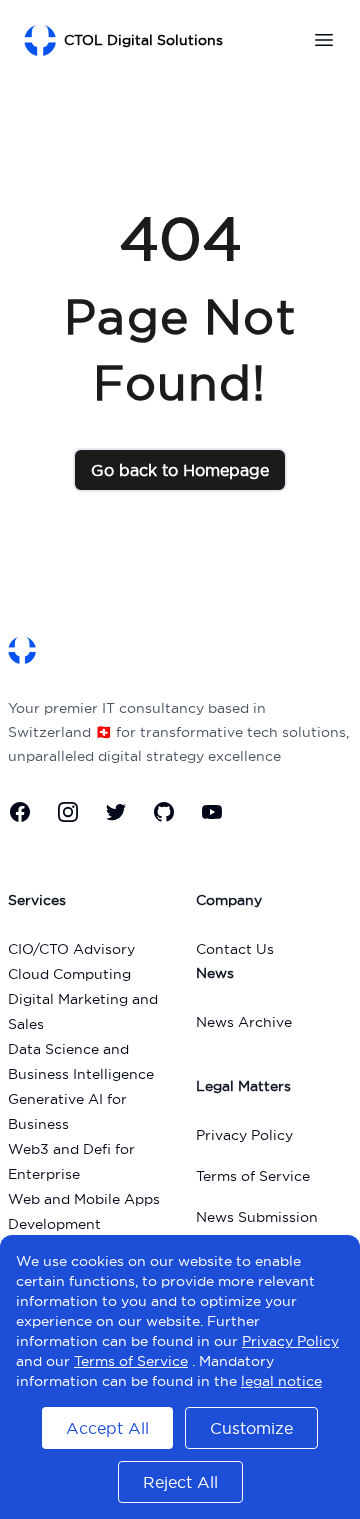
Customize (251, 1428)
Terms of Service (253, 1176)
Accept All (107, 1428)
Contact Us (235, 949)
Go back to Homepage (180, 470)
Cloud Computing (69, 974)
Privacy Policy (244, 1135)
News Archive (244, 1022)
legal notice (281, 1381)
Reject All (180, 1482)
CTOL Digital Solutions (143, 40)
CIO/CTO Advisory (71, 949)
